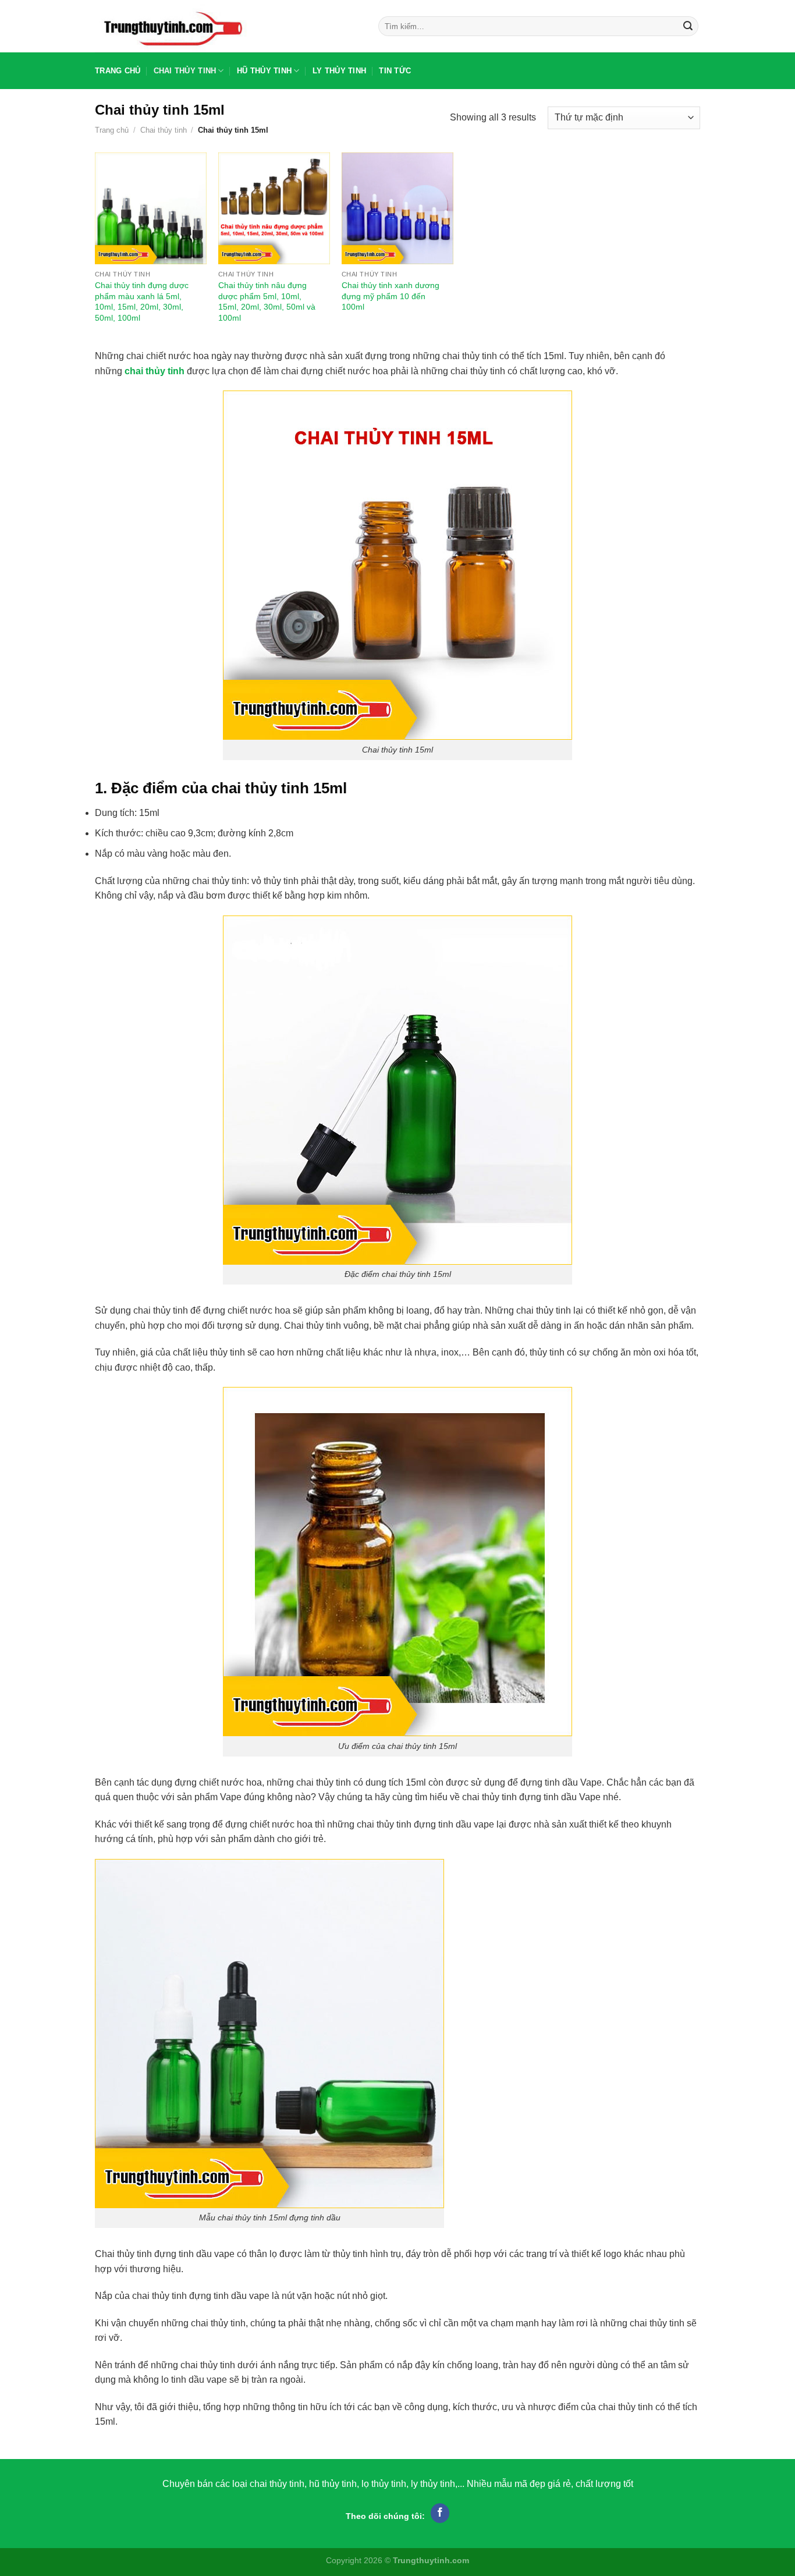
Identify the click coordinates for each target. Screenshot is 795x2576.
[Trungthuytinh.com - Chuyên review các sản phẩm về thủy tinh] (228, 26)
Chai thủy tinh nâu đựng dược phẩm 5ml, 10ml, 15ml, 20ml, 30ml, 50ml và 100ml (267, 301)
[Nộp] (688, 26)
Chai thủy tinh (185, 71)
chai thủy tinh (155, 371)
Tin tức (395, 71)
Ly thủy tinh (339, 71)
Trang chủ (118, 71)
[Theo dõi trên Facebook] (440, 2513)
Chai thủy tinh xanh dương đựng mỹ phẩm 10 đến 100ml (391, 296)
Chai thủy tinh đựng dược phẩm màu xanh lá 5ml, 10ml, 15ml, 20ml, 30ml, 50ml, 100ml (142, 301)
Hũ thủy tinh (264, 71)
